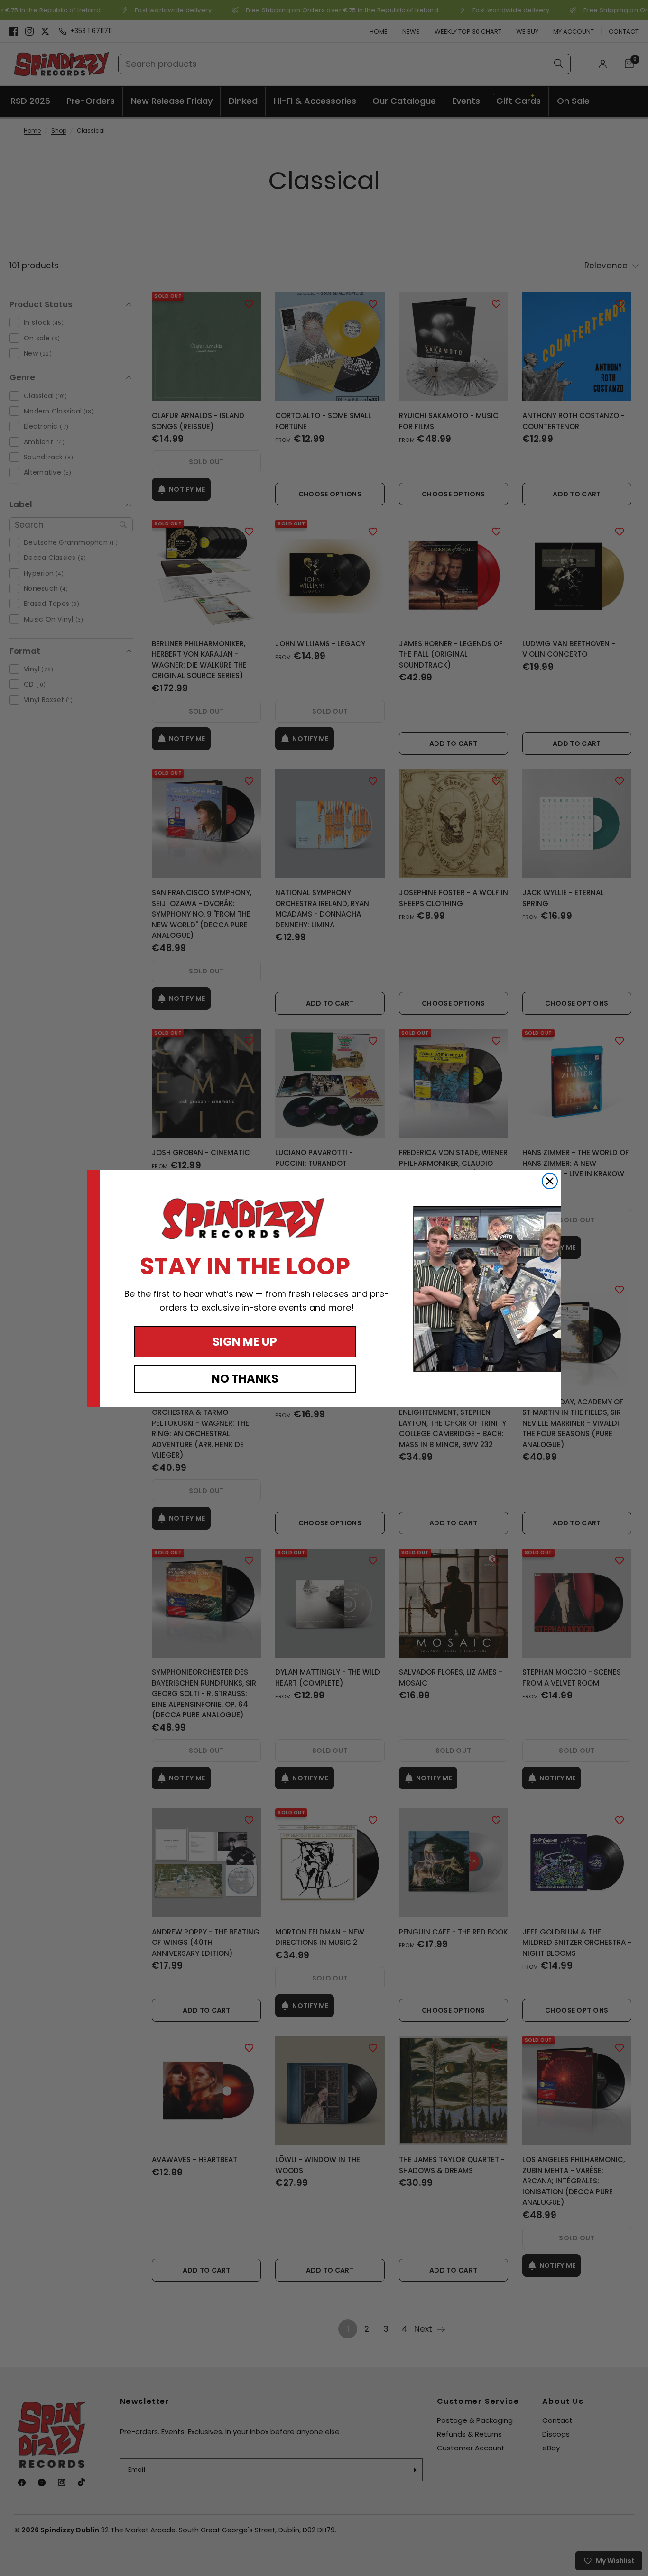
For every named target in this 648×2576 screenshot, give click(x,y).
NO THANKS (245, 1379)
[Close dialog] (550, 1181)
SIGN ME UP (245, 1342)
